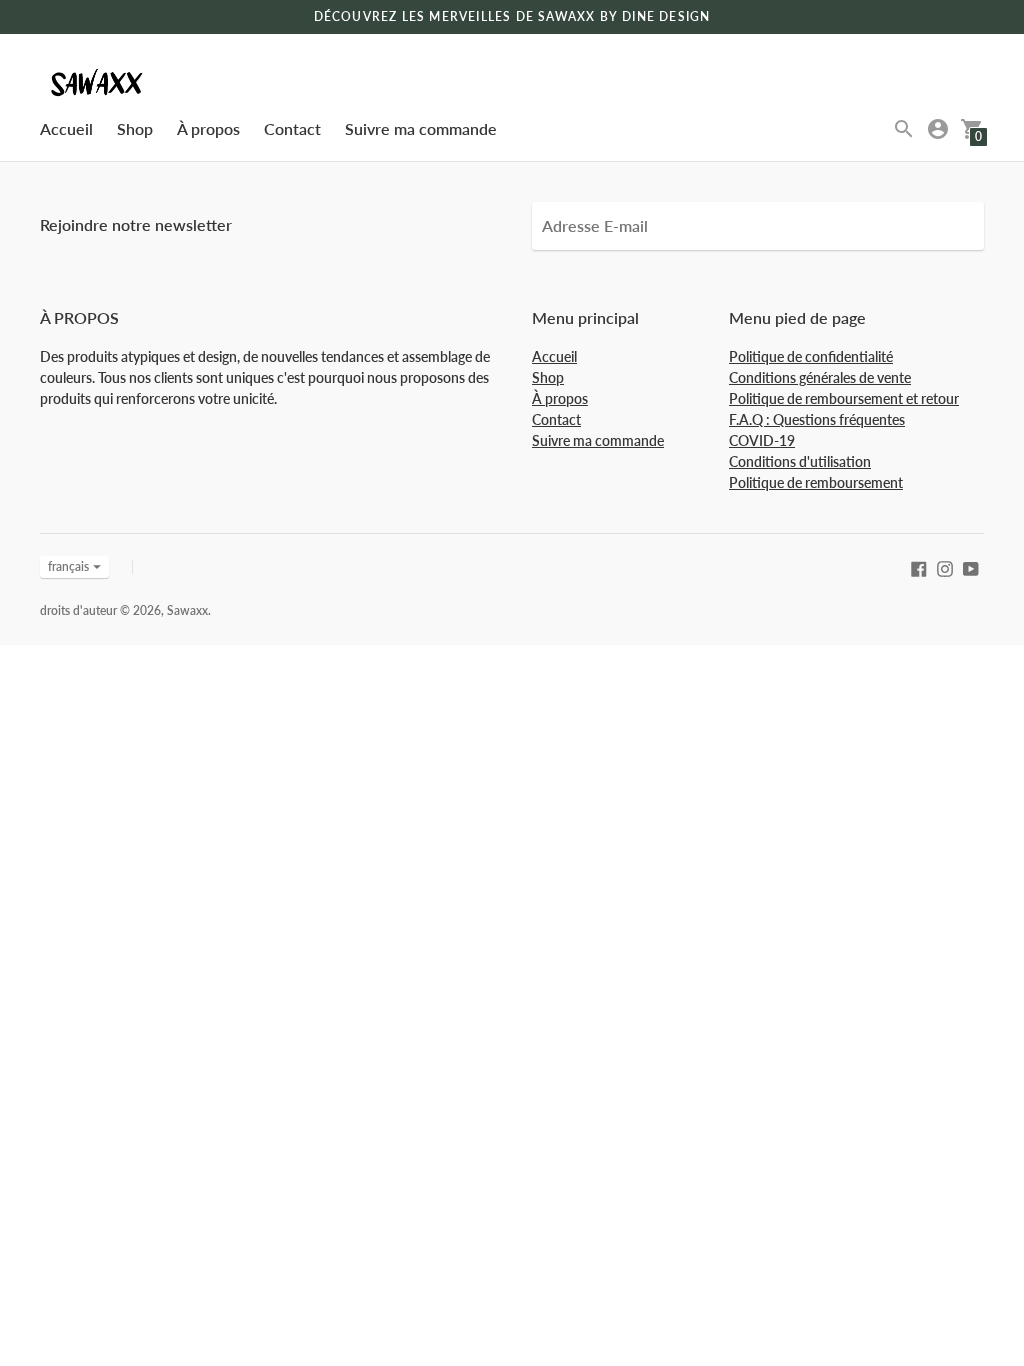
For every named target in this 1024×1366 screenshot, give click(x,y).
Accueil (66, 128)
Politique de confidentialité (811, 356)
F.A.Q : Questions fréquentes (817, 419)
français (68, 566)
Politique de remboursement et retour (844, 398)
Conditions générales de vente (820, 377)
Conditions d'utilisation (800, 461)
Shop (135, 128)
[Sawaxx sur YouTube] (971, 566)
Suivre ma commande (421, 128)
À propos (208, 128)
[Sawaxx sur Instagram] (945, 566)
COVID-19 (762, 440)
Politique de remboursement (816, 482)
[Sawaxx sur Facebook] (919, 566)
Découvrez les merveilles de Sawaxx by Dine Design (512, 16)
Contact (292, 128)
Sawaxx (187, 610)
